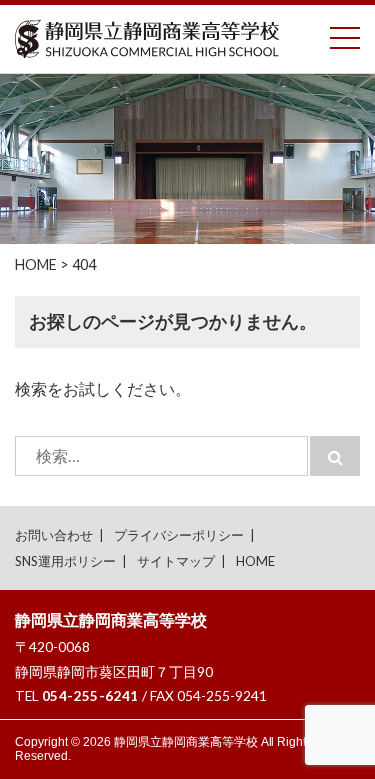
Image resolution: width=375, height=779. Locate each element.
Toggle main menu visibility (345, 37)
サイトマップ (176, 561)
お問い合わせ (54, 535)
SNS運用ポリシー (65, 561)
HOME (255, 561)
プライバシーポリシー (179, 535)
